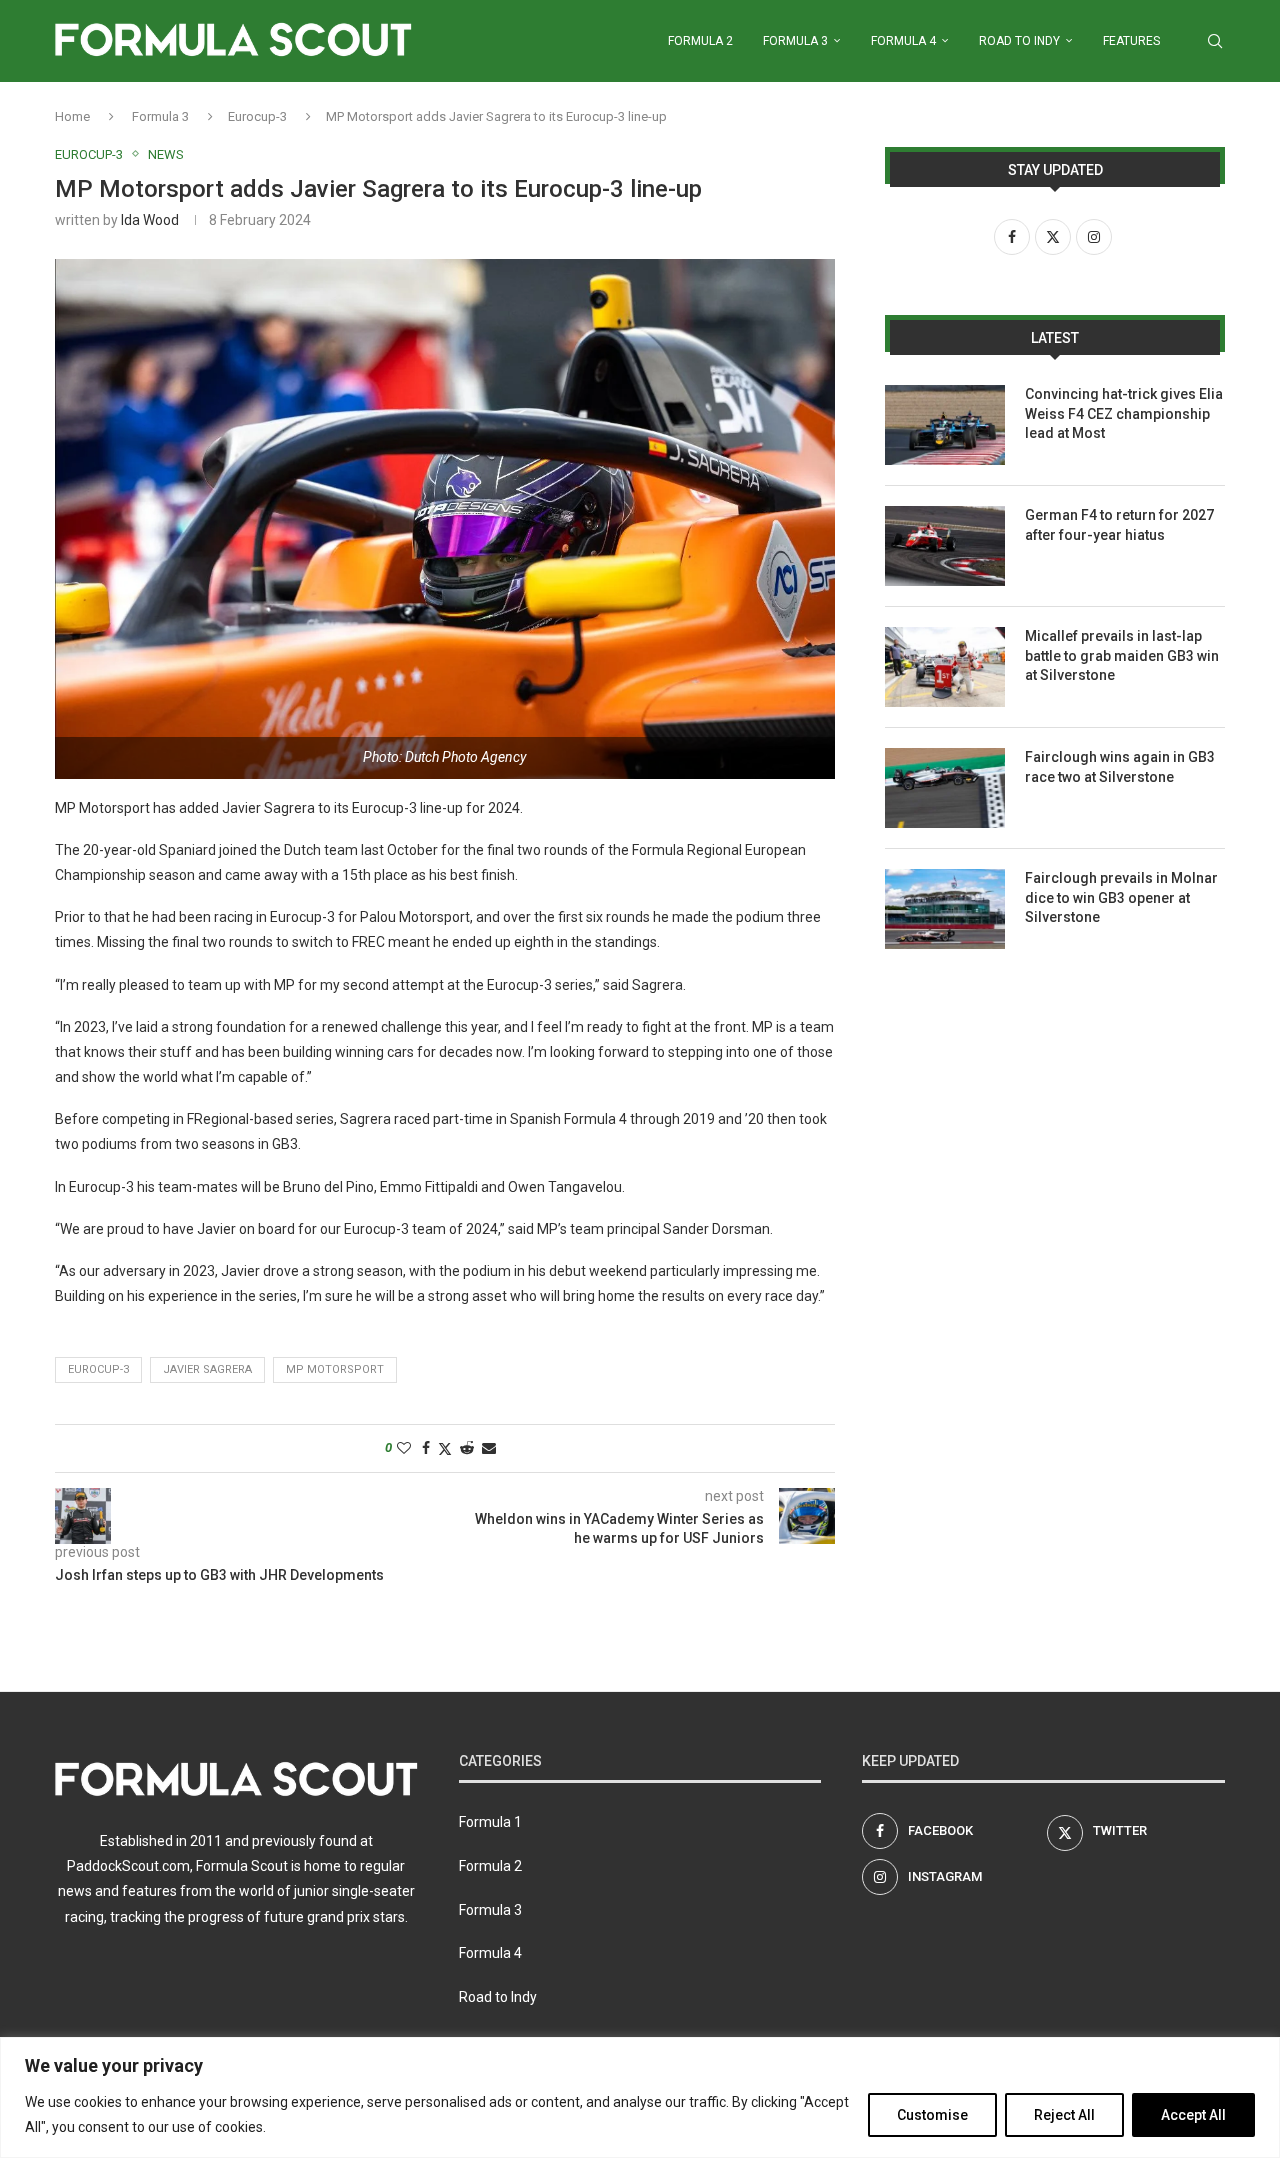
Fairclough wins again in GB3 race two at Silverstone (1120, 767)
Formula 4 (903, 41)
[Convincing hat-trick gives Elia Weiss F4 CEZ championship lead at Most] (945, 425)
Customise (932, 2115)
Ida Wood (150, 220)
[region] (640, 2097)
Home (72, 116)
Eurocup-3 (257, 116)
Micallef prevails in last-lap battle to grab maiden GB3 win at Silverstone (1122, 655)
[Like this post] (404, 1448)
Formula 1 (490, 1822)
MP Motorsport (335, 1369)
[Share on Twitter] (445, 1448)
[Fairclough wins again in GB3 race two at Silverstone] (945, 788)
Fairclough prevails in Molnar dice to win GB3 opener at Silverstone (1121, 897)
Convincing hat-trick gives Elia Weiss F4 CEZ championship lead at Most (1124, 413)
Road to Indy (1019, 41)
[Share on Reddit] (467, 1448)
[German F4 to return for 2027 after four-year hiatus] (945, 546)
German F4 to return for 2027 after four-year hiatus (1119, 525)
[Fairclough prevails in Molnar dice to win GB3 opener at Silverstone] (945, 909)
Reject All (1064, 2115)
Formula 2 (700, 41)
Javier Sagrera (207, 1369)
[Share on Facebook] (426, 1448)
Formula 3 (795, 41)
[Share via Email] (489, 1448)
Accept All (1193, 2115)
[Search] (1215, 41)
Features (1131, 41)
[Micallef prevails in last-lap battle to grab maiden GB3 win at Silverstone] (945, 667)
